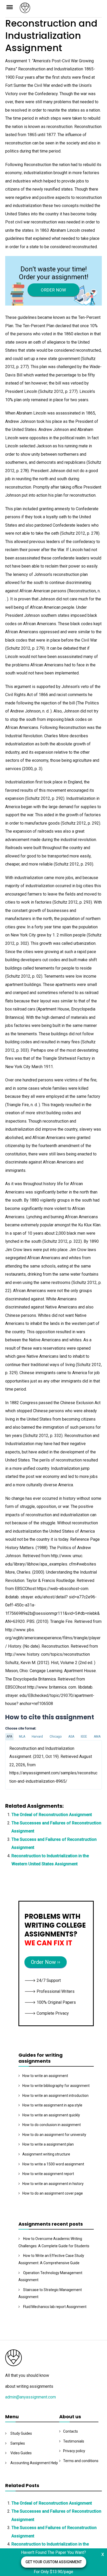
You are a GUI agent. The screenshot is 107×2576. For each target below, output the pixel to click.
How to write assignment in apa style (52, 2105)
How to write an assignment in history (53, 2184)
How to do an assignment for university (54, 2135)
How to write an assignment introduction (55, 2096)
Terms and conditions (81, 2461)
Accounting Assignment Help (34, 2463)
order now (53, 290)
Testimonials (74, 2441)
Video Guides (21, 2453)
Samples (18, 2443)
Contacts (71, 2431)
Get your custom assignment (54, 2562)
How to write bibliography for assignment (56, 2086)
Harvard (37, 1737)
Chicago (56, 1737)
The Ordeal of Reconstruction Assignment (52, 1815)
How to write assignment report (48, 2174)
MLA (22, 1737)
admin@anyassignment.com (31, 2397)
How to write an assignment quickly (51, 2115)
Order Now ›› (46, 1962)
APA (9, 1737)
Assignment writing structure (46, 2154)
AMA (97, 1737)
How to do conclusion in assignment (52, 2125)
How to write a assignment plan (48, 2144)
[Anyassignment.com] (61, 10)
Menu (12, 7)
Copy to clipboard (25, 1765)
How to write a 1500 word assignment (53, 2164)
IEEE (84, 1737)
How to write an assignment (45, 2076)
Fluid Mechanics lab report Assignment (55, 2307)
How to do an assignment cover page (53, 2193)
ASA (71, 1737)
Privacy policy (74, 2451)
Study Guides (21, 2433)
